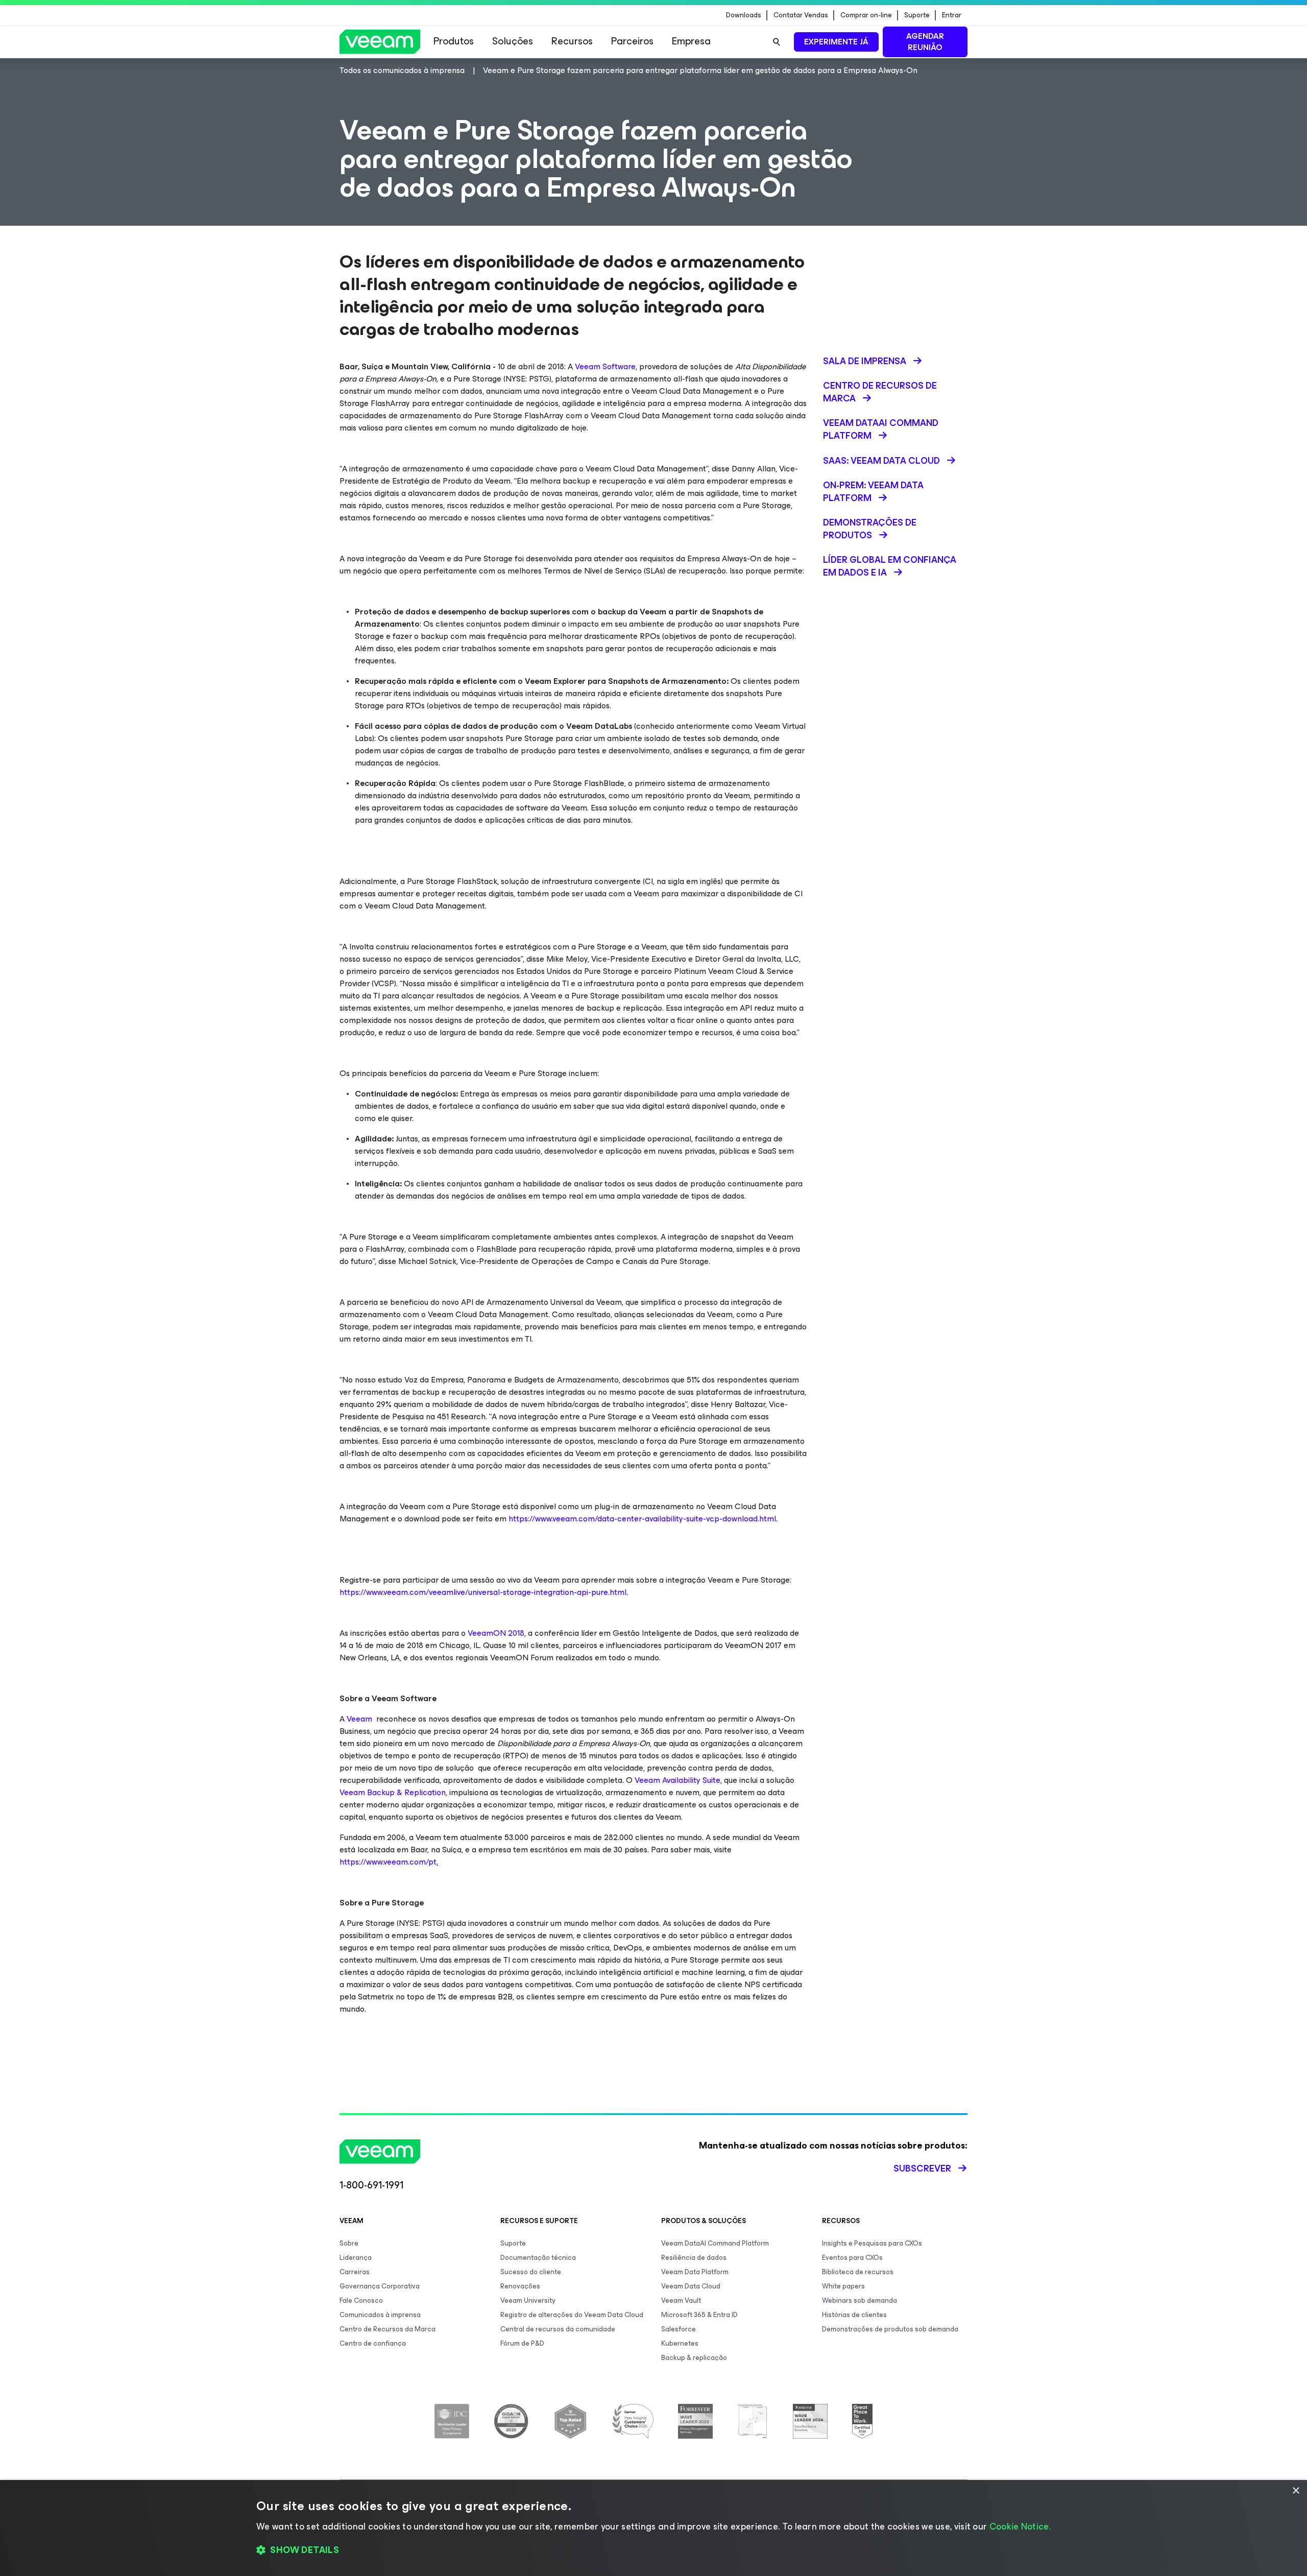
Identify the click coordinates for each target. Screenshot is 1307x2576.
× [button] (1296, 2491)
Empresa (691, 41)
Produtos (454, 41)
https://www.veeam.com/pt (388, 1862)
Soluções (513, 41)
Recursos (572, 41)
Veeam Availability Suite (677, 1780)
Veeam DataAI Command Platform (715, 2243)
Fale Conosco (361, 2300)
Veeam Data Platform (695, 2272)
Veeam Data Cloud (691, 2286)
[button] (653, 2550)
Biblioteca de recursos (858, 2272)
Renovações (520, 2286)
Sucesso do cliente (531, 2272)
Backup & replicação (694, 2358)
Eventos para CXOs (852, 2258)
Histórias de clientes (854, 2315)
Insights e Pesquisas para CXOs (872, 2243)
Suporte (917, 15)
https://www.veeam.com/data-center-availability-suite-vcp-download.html (642, 1519)
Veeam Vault (681, 2300)
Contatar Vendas (801, 15)
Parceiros (632, 41)
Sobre (349, 2243)
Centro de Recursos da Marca (388, 2329)
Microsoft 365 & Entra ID (699, 2315)
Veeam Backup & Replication (393, 1792)
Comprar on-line (866, 15)
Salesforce (679, 2329)
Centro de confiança (373, 2343)
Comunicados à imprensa (380, 2315)
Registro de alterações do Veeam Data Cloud (572, 2315)
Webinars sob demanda (860, 2300)
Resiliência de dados (694, 2258)
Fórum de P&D (522, 2343)
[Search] (777, 42)
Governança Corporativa (380, 2286)
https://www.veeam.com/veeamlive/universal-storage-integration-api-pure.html (483, 1592)
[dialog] (653, 2528)
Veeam (359, 1719)
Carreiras (355, 2272)
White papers (843, 2286)
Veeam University (528, 2300)
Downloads (744, 15)
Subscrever (922, 2168)
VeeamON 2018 (496, 1633)
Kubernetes (680, 2343)
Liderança (356, 2258)
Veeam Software (605, 366)
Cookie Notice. (1020, 2526)
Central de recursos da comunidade (558, 2329)
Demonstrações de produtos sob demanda (890, 2329)
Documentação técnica (538, 2258)
